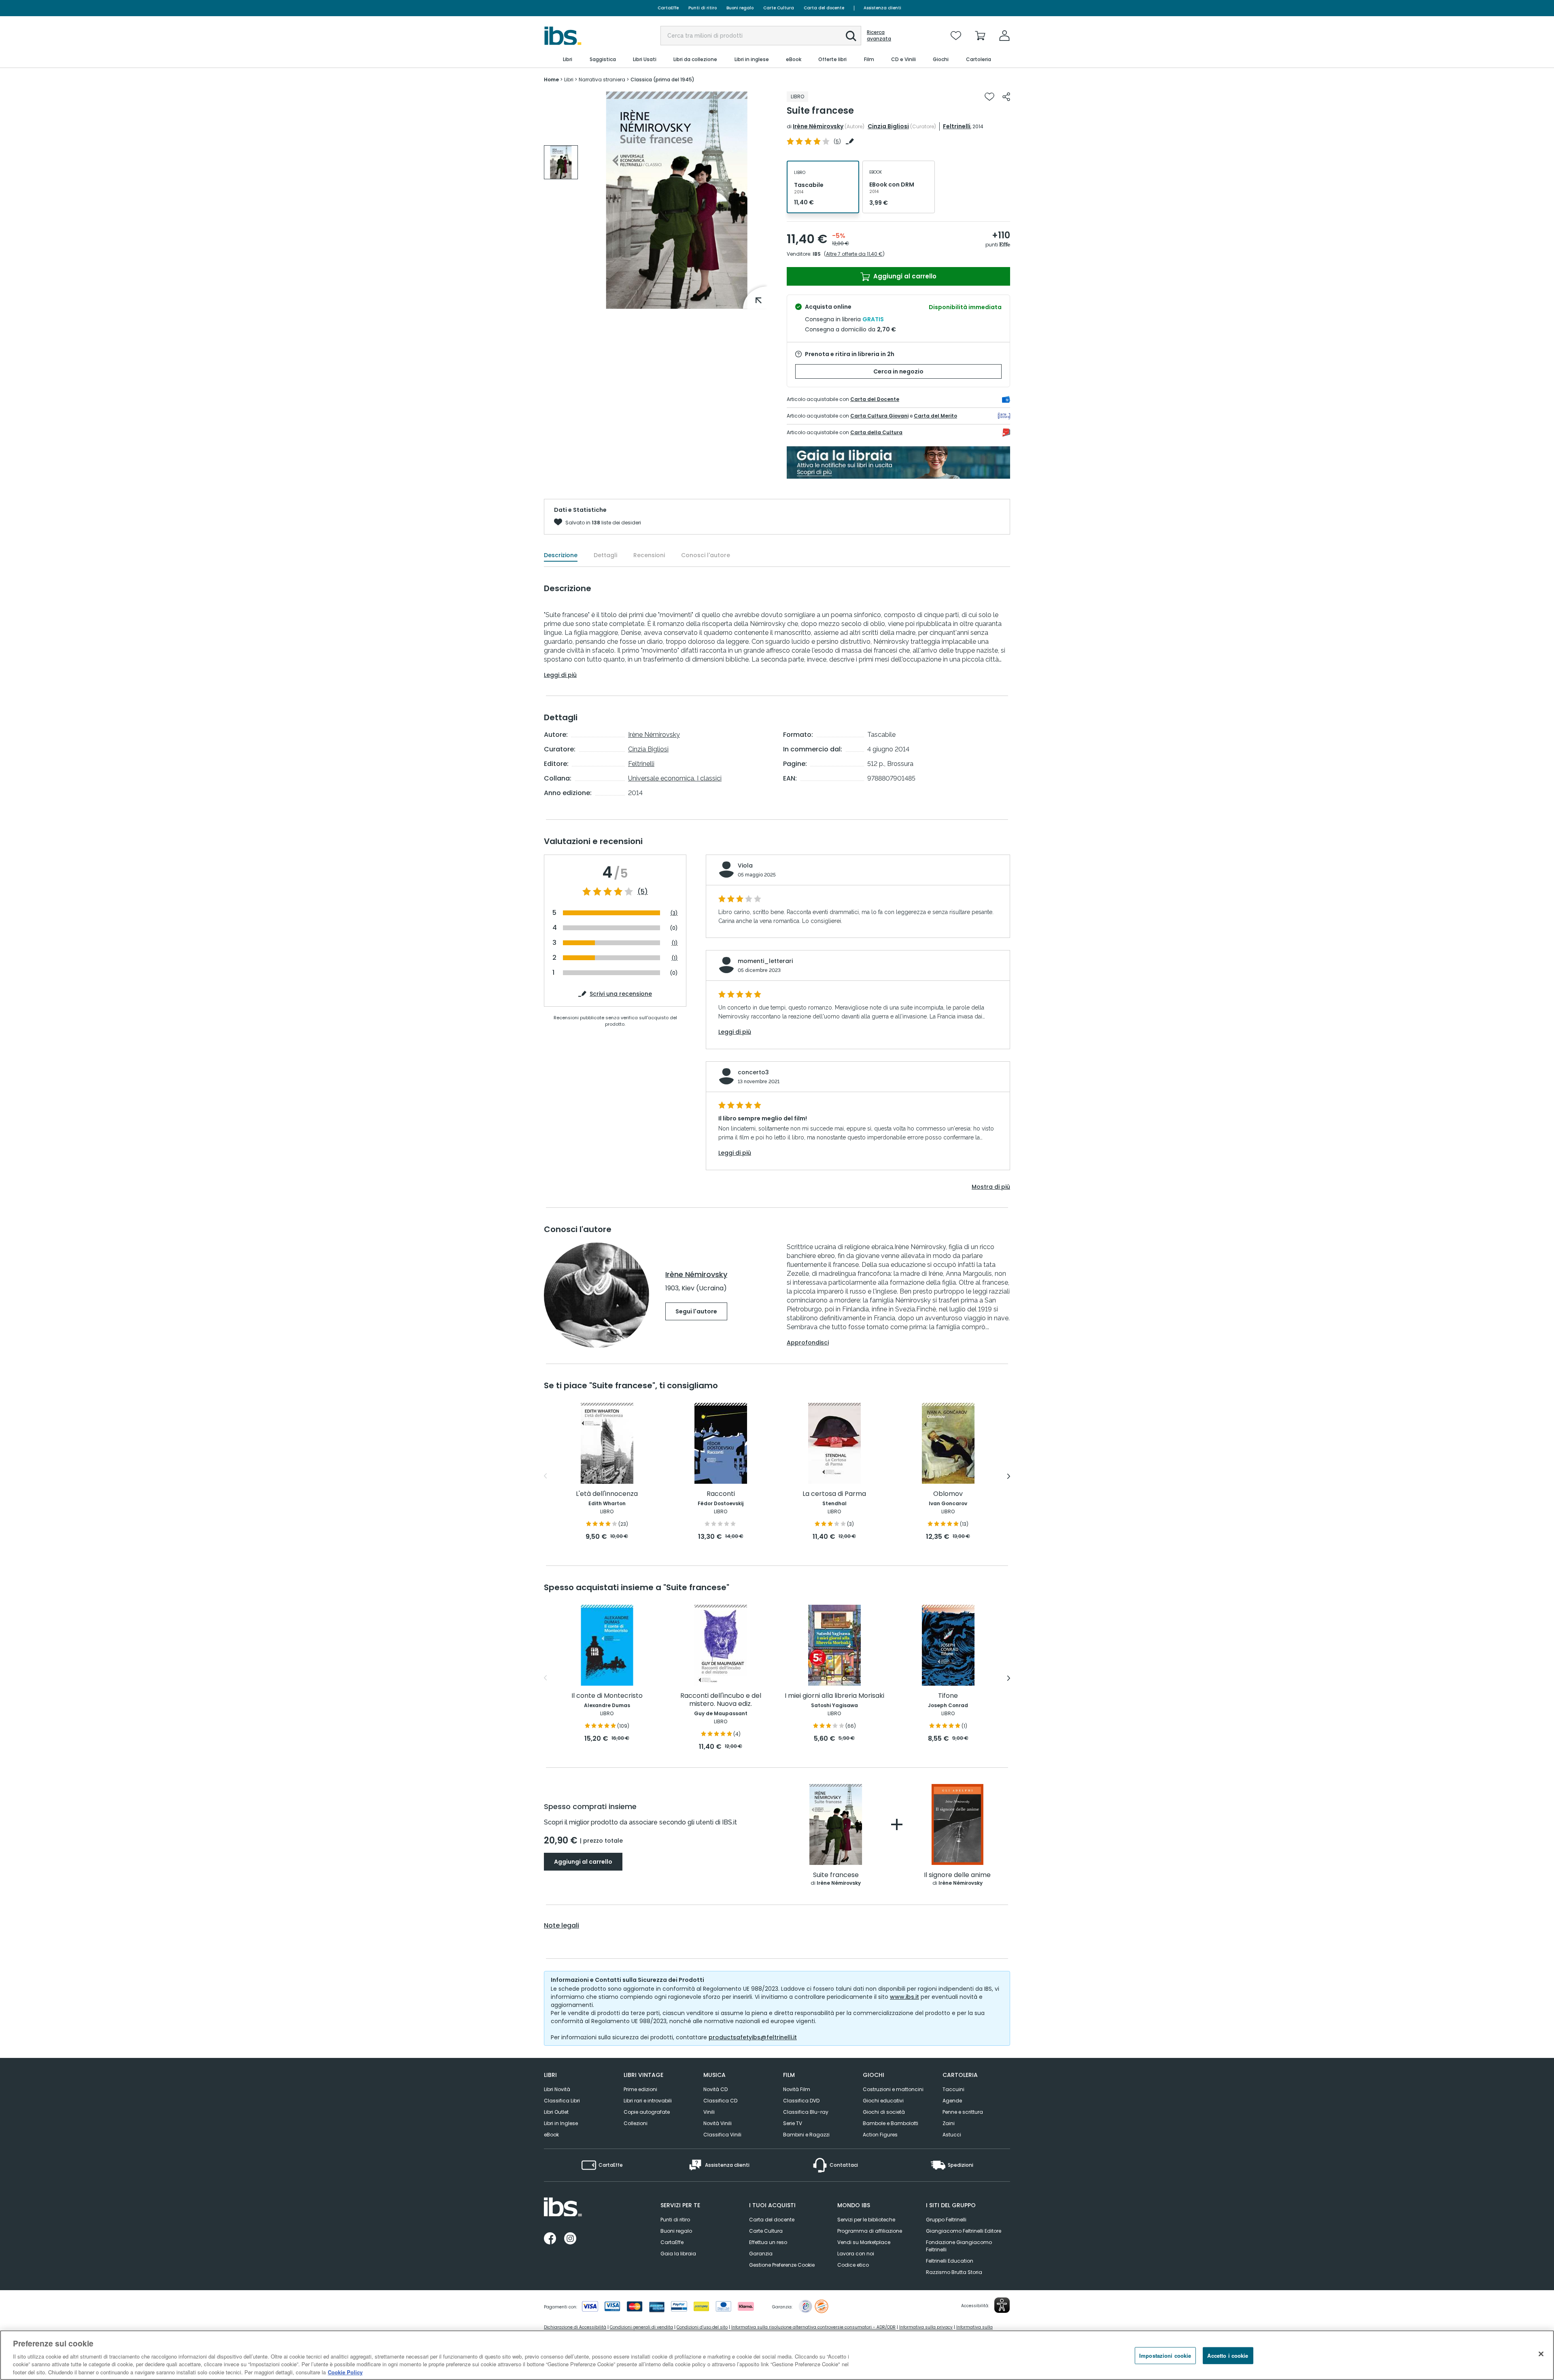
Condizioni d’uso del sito (702, 2327)
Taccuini (953, 2089)
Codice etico (853, 2265)
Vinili (709, 2112)
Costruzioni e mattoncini (893, 2089)
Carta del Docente (875, 399)
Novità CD (715, 2089)
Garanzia (761, 2254)
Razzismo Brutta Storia (954, 2272)
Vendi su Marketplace (864, 2242)
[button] (851, 36)
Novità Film (797, 2089)
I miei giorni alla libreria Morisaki (834, 1696)
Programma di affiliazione (870, 2231)
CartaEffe (668, 8)
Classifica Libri (562, 2101)
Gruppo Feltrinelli (946, 2220)
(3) (674, 913)
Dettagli (605, 555)
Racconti (721, 1494)
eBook (551, 2135)
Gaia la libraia (678, 2254)
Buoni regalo (740, 8)
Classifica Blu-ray (806, 2112)
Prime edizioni (640, 2089)
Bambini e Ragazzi (806, 2135)
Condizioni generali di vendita (641, 2327)
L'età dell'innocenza (607, 1494)
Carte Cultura (779, 8)
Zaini (949, 2123)
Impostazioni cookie (1165, 2356)
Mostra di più (991, 1187)
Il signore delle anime (957, 1875)
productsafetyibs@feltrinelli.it (753, 2037)
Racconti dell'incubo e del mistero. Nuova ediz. (721, 1700)
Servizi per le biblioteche (866, 2220)
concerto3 (753, 1072)
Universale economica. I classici (675, 778)
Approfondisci (808, 1343)
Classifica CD (720, 2101)
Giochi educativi (883, 2101)
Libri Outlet (556, 2112)
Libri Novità (557, 2089)
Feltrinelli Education (950, 2261)
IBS (817, 254)
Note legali (562, 1926)
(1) (675, 943)
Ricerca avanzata (879, 36)
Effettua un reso (768, 2242)
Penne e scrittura (963, 2112)
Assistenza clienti (882, 8)
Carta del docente (824, 8)
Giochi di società (884, 2112)
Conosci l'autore (706, 555)
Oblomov (948, 1494)
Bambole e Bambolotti (891, 2123)
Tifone (948, 1696)
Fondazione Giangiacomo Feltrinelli (959, 2246)
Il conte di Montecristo (607, 1696)
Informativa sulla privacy (926, 2327)
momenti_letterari (765, 961)
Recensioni (649, 555)
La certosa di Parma (834, 1494)
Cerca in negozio (898, 371)
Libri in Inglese (561, 2123)
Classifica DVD (801, 2101)
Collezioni (636, 2123)
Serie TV (793, 2123)
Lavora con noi (856, 2254)
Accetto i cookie (1228, 2356)
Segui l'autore (696, 1311)
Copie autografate (647, 2112)
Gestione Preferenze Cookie (782, 2265)
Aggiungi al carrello (904, 276)
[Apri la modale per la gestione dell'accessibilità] (1002, 2305)
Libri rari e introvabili (648, 2101)
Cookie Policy (345, 2372)
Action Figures (880, 2135)
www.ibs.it (904, 1997)
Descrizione (561, 555)
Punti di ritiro (703, 8)
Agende (952, 2101)
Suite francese (836, 1875)
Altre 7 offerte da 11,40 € (854, 254)
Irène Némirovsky (818, 126)
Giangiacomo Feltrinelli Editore (964, 2231)
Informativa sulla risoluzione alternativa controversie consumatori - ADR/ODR (813, 2327)
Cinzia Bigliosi (888, 126)
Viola (745, 865)
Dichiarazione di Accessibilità (575, 2327)
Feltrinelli (957, 126)
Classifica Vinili (722, 2135)
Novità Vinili (718, 2123)
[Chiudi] (1541, 2354)
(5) (643, 892)
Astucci (952, 2135)
